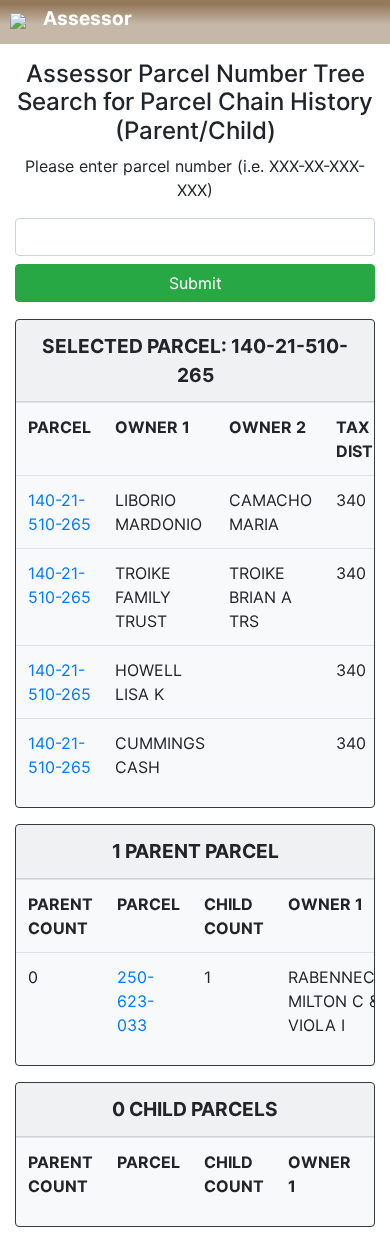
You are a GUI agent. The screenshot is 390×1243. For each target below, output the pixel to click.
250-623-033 (135, 1001)
